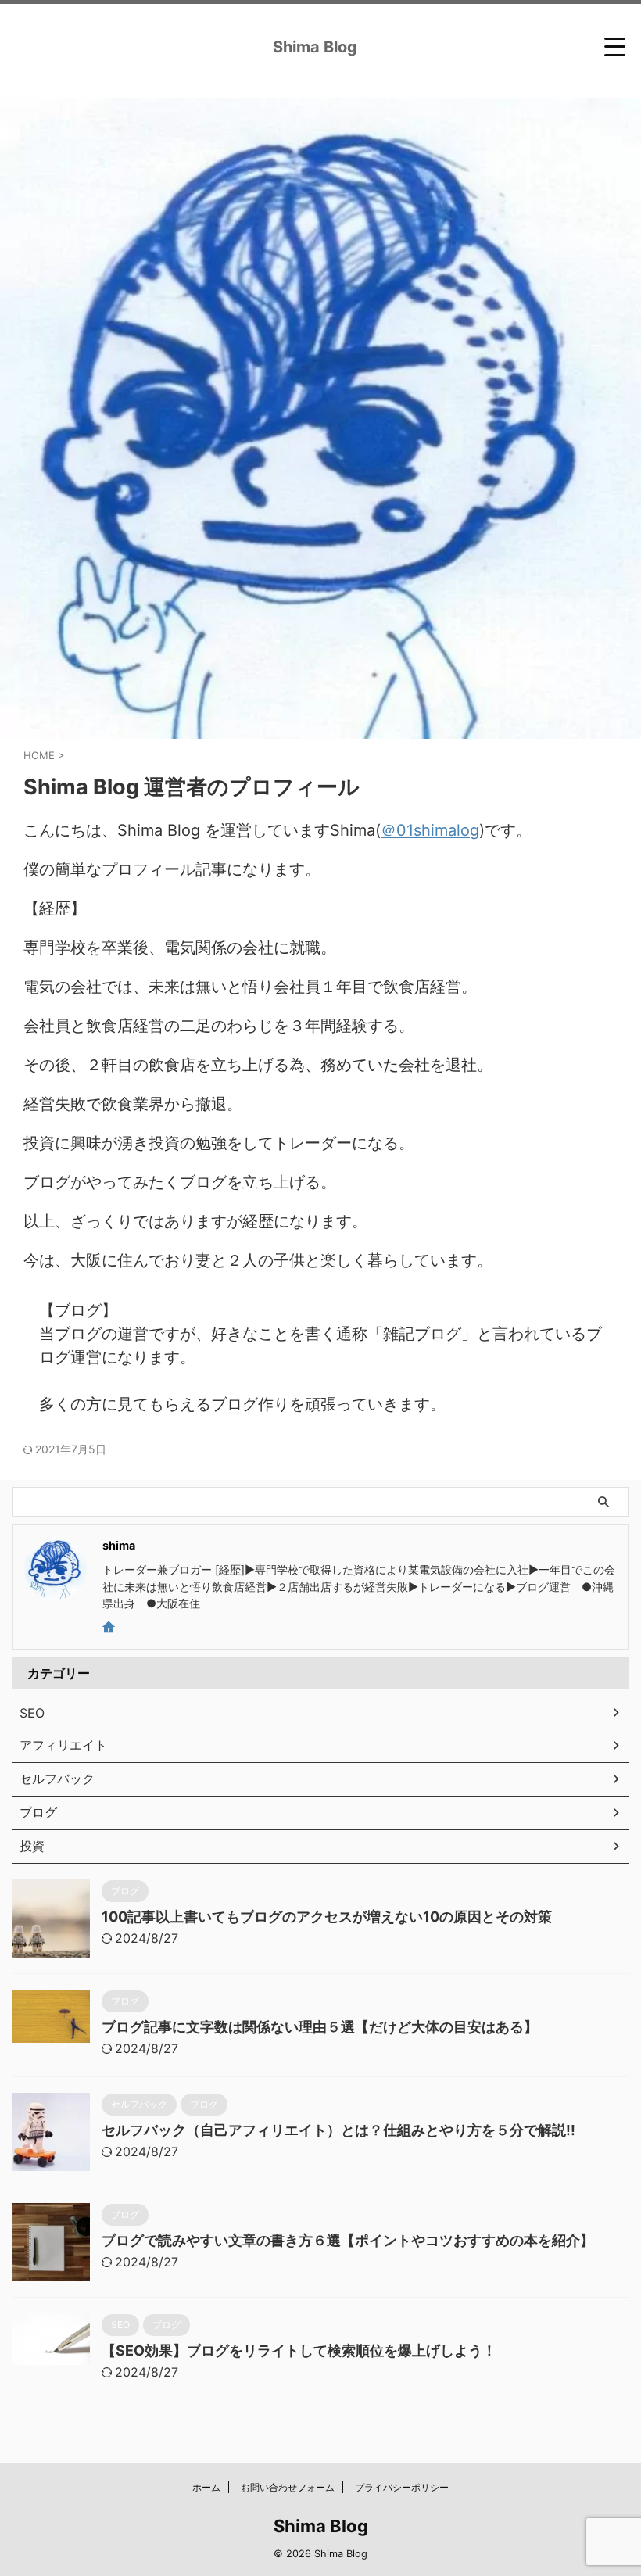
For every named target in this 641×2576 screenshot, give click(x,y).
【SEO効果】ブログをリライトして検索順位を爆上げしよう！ (299, 2350)
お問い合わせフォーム (288, 2487)
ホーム (206, 2487)
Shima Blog (315, 47)
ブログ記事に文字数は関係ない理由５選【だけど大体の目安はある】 (320, 2027)
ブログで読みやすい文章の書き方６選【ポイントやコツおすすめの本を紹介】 (348, 2240)
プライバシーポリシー (402, 2487)
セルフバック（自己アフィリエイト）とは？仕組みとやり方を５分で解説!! (338, 2130)
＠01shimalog (430, 830)
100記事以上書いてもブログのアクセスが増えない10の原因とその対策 (327, 1917)
